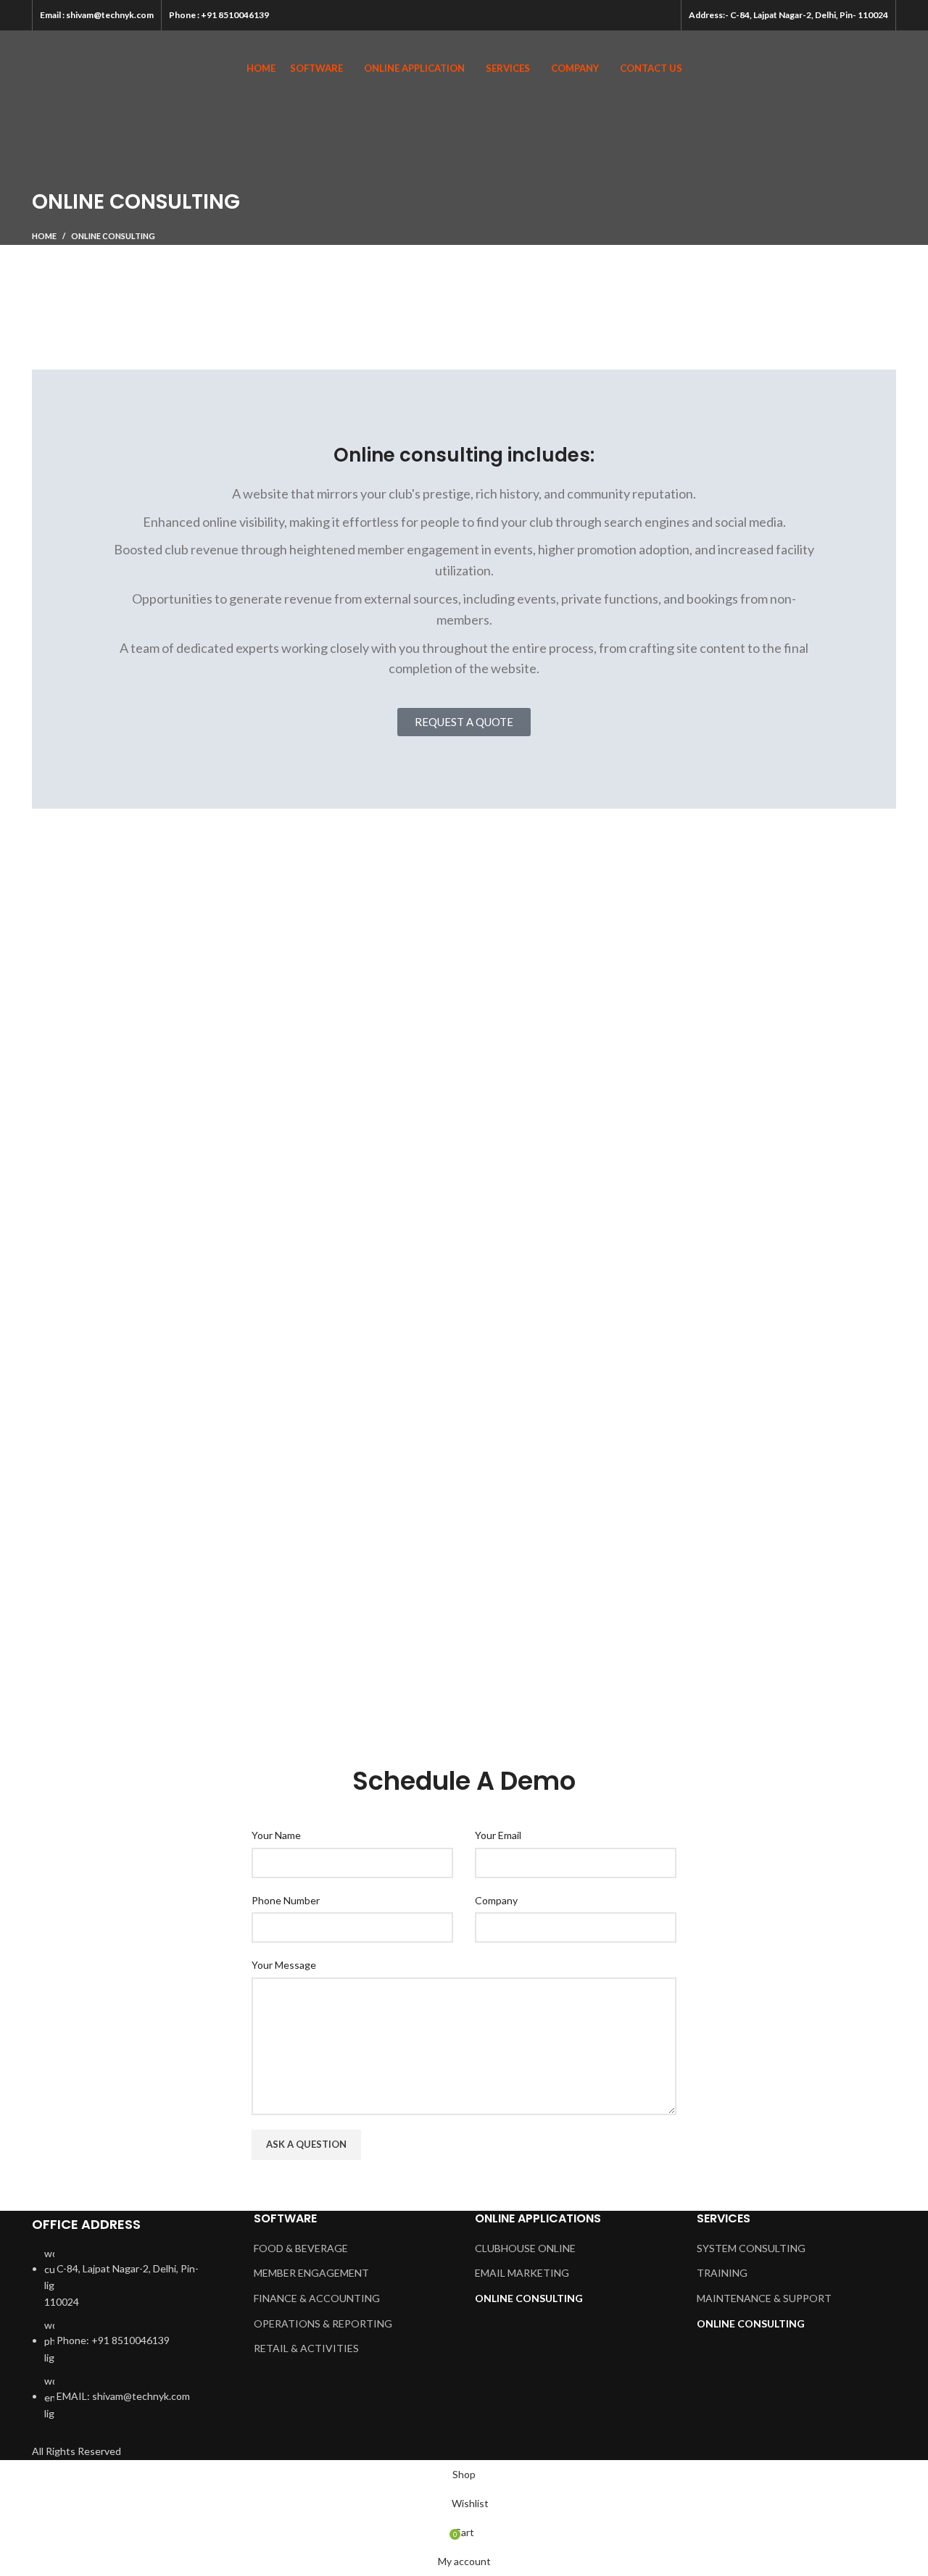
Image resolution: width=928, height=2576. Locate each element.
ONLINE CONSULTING (529, 2298)
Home (44, 236)
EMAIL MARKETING (522, 2273)
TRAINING (722, 2273)
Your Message (284, 1965)
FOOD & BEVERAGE (301, 2248)
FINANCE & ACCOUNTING (317, 2298)
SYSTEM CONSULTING (751, 2248)
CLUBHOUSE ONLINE (525, 2248)
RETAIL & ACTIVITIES (306, 2348)
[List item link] (132, 2341)
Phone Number (286, 1900)
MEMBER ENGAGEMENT (311, 2273)
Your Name (276, 1835)
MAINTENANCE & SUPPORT (764, 2298)
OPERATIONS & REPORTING (323, 2323)
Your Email (498, 1835)
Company (496, 1900)
